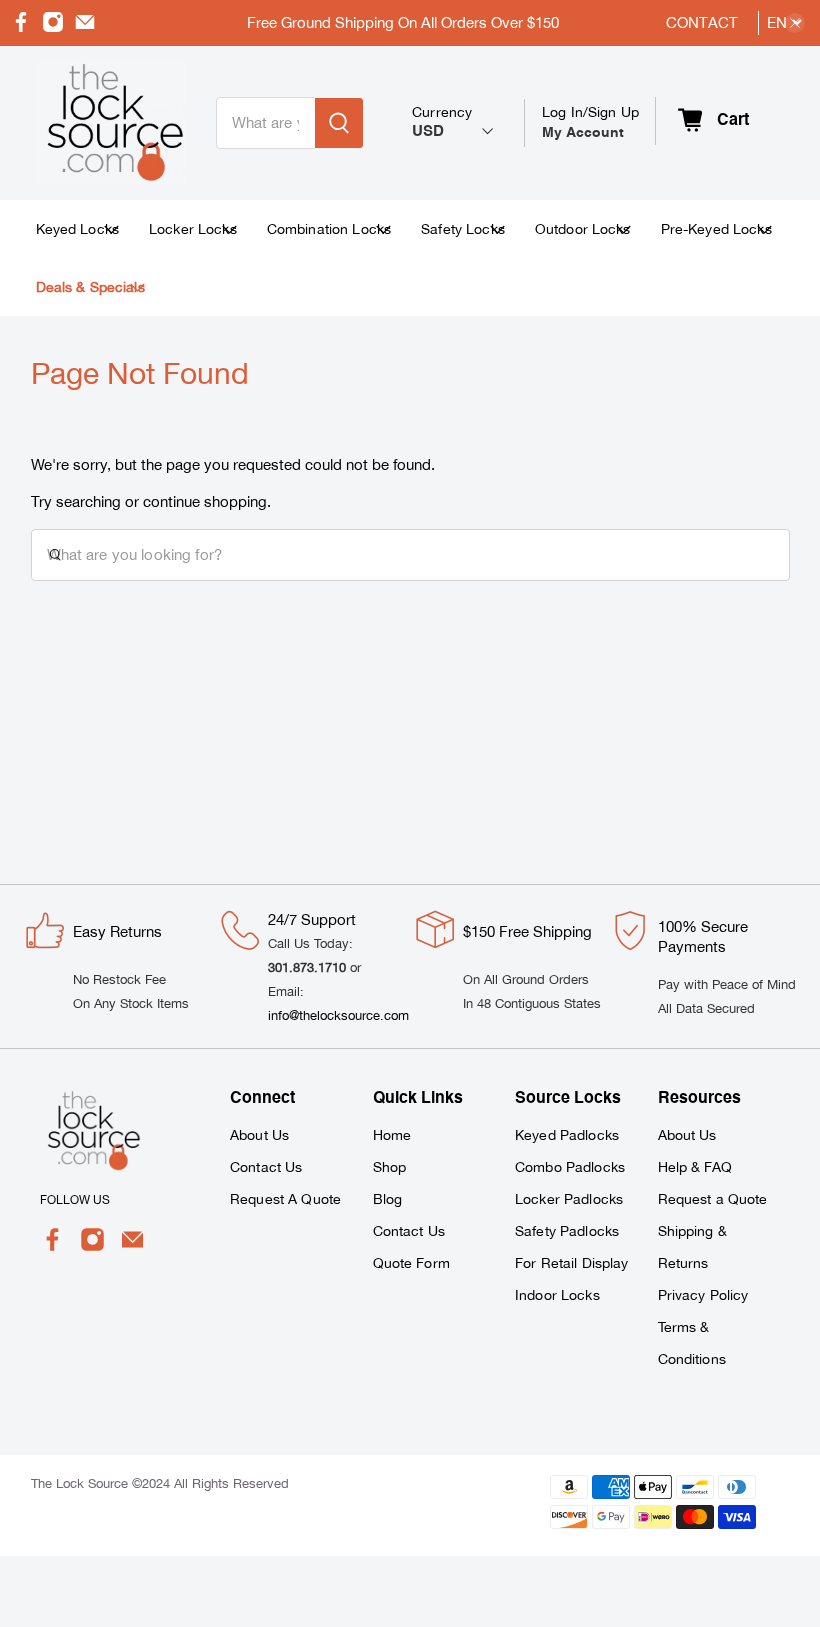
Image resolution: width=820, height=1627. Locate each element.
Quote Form (411, 1263)
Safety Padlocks (567, 1231)
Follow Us (75, 1200)
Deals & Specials (90, 287)
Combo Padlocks (570, 1167)
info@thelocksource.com (338, 1015)
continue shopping (205, 501)
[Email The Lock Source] (85, 27)
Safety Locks (463, 229)
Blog (388, 1199)
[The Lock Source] (111, 123)
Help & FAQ (695, 1167)
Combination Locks (329, 229)
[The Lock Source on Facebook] (21, 27)
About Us (259, 1135)
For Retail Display (572, 1263)
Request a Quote (713, 1199)
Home (392, 1135)
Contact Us (266, 1167)
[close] (795, 23)
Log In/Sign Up (590, 122)
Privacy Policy (703, 1295)
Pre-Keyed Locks (716, 229)
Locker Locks (193, 229)
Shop (390, 1167)
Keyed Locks (78, 229)
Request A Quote (285, 1199)
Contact (702, 22)
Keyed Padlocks (567, 1135)
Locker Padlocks (569, 1199)
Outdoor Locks (583, 229)
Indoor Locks (557, 1295)
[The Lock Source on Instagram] (53, 27)
